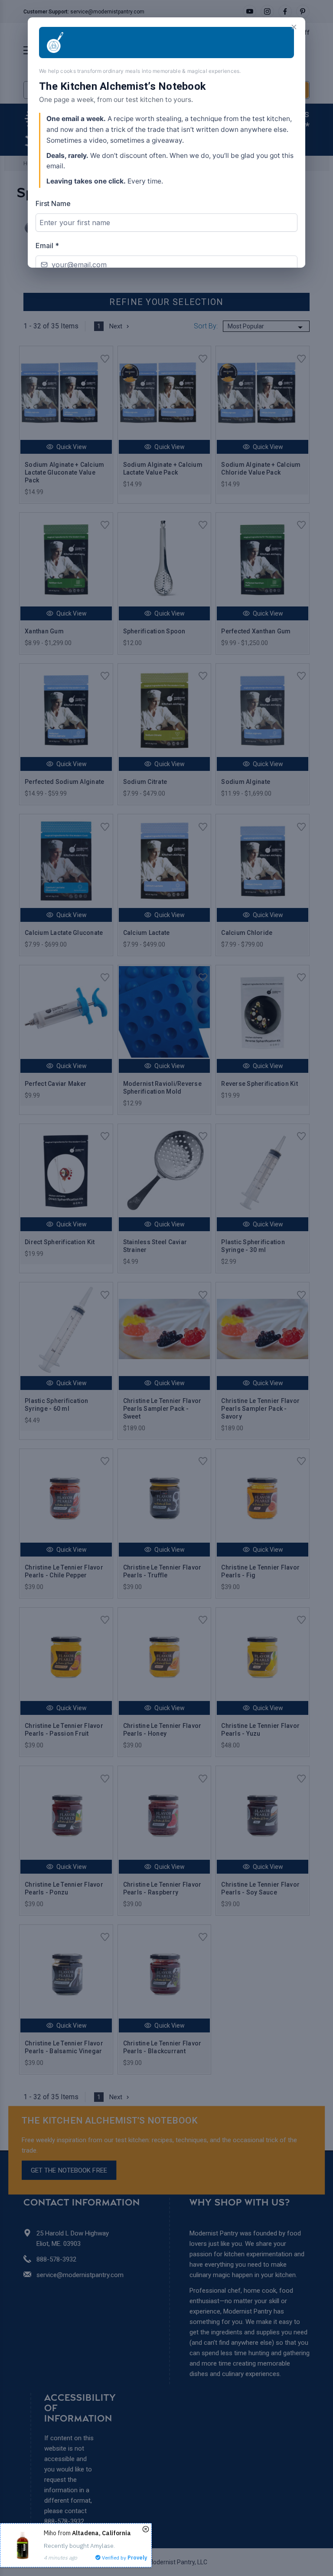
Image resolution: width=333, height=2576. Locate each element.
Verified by (124, 2558)
